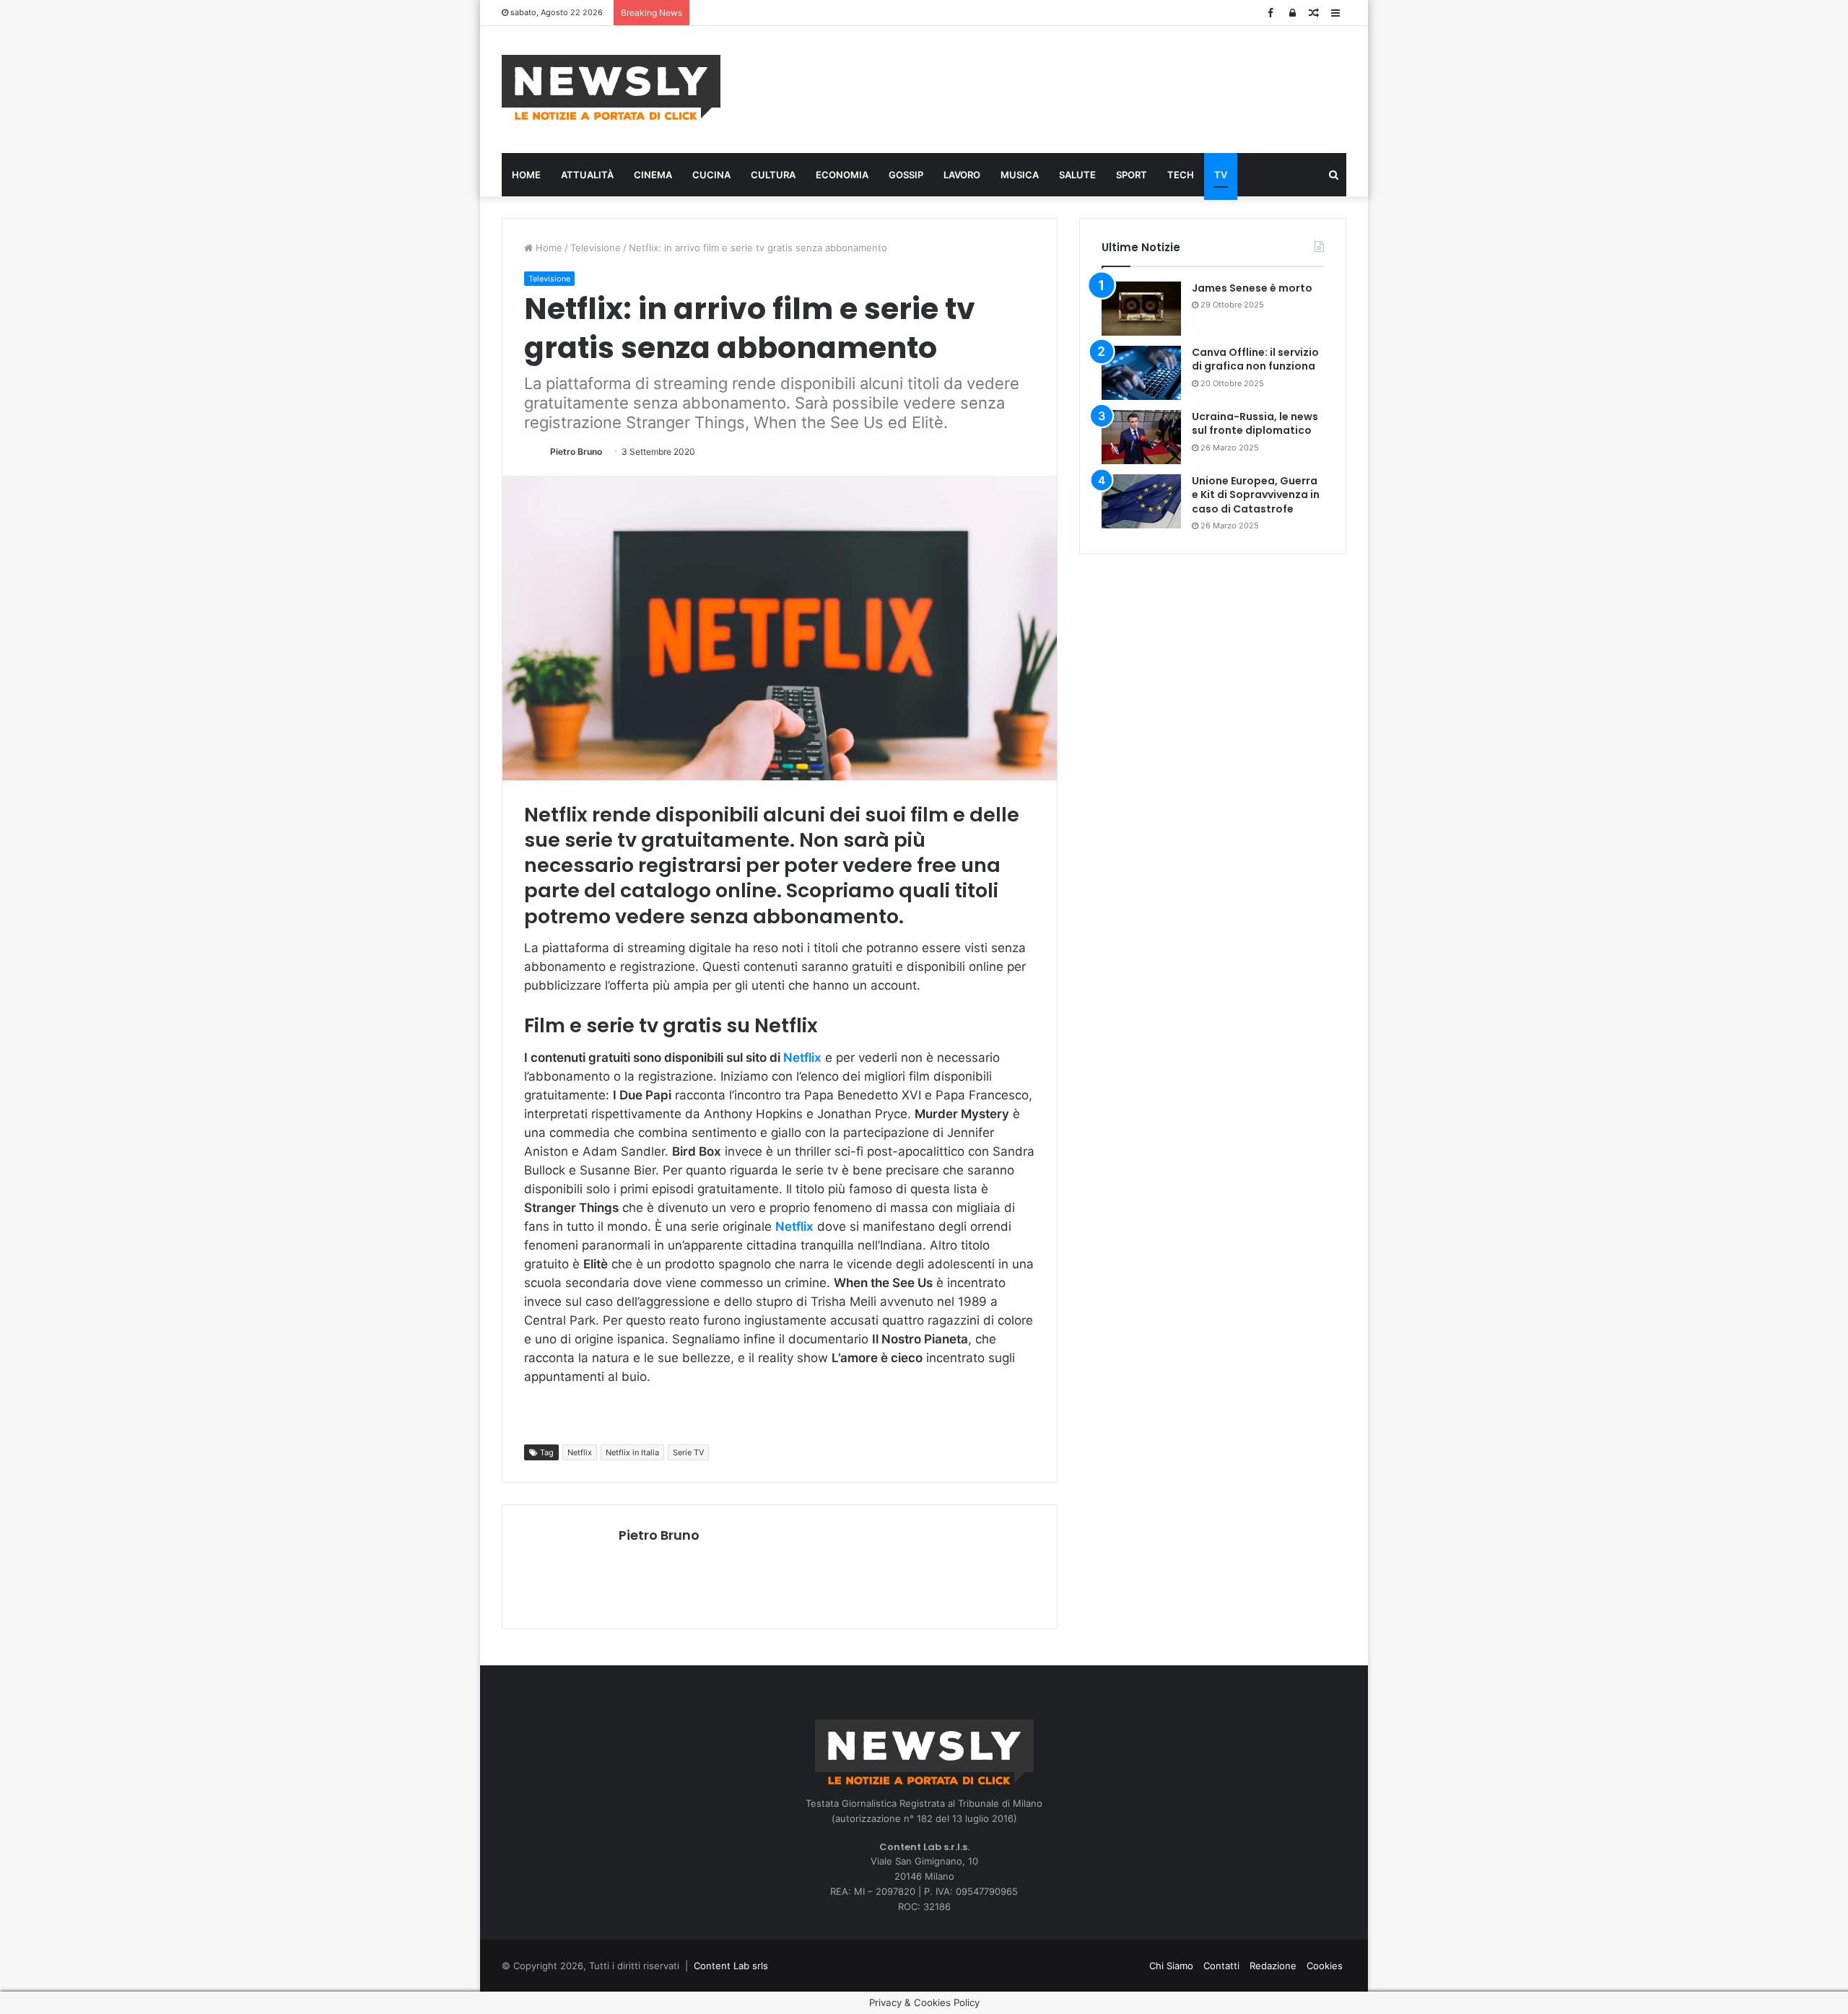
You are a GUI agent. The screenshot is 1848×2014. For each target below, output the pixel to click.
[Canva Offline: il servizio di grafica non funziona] (1141, 373)
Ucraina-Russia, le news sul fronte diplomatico (1255, 424)
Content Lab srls (731, 1966)
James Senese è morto (1252, 288)
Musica (1020, 175)
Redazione (1273, 1966)
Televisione (596, 248)
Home (526, 175)
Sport (1132, 175)
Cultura (773, 175)
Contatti (1221, 1966)
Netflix (802, 1058)
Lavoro (962, 175)
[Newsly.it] (611, 87)
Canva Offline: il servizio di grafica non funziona (1255, 359)
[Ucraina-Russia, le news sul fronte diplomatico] (1141, 437)
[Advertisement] (1068, 87)
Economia (842, 175)
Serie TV (688, 1452)
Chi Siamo (1171, 1966)
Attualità (587, 175)
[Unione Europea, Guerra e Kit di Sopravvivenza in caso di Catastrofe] (1141, 501)
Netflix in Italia (632, 1452)
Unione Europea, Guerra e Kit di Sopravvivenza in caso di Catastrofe (1256, 495)
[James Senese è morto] (1141, 309)
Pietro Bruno (576, 452)
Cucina (711, 175)
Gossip (906, 175)
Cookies (1325, 1966)
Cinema (653, 175)
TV (1221, 175)
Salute (1077, 175)
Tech (1181, 175)
